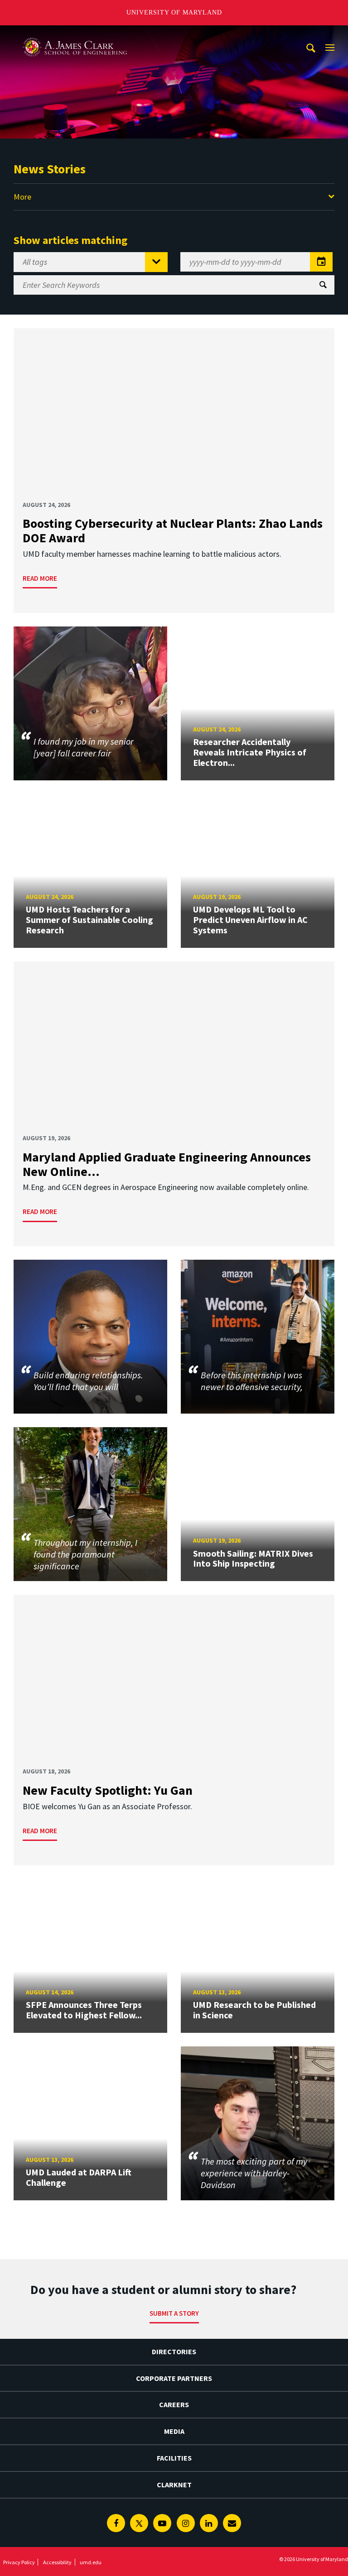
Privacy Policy (19, 2562)
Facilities (174, 2458)
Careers (174, 2404)
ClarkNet (174, 2485)
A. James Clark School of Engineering (75, 34)
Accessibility (57, 2562)
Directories (174, 2351)
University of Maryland (174, 12)
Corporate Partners (174, 2378)
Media (174, 2431)
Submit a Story (174, 2313)
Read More (40, 578)
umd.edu (91, 2562)
